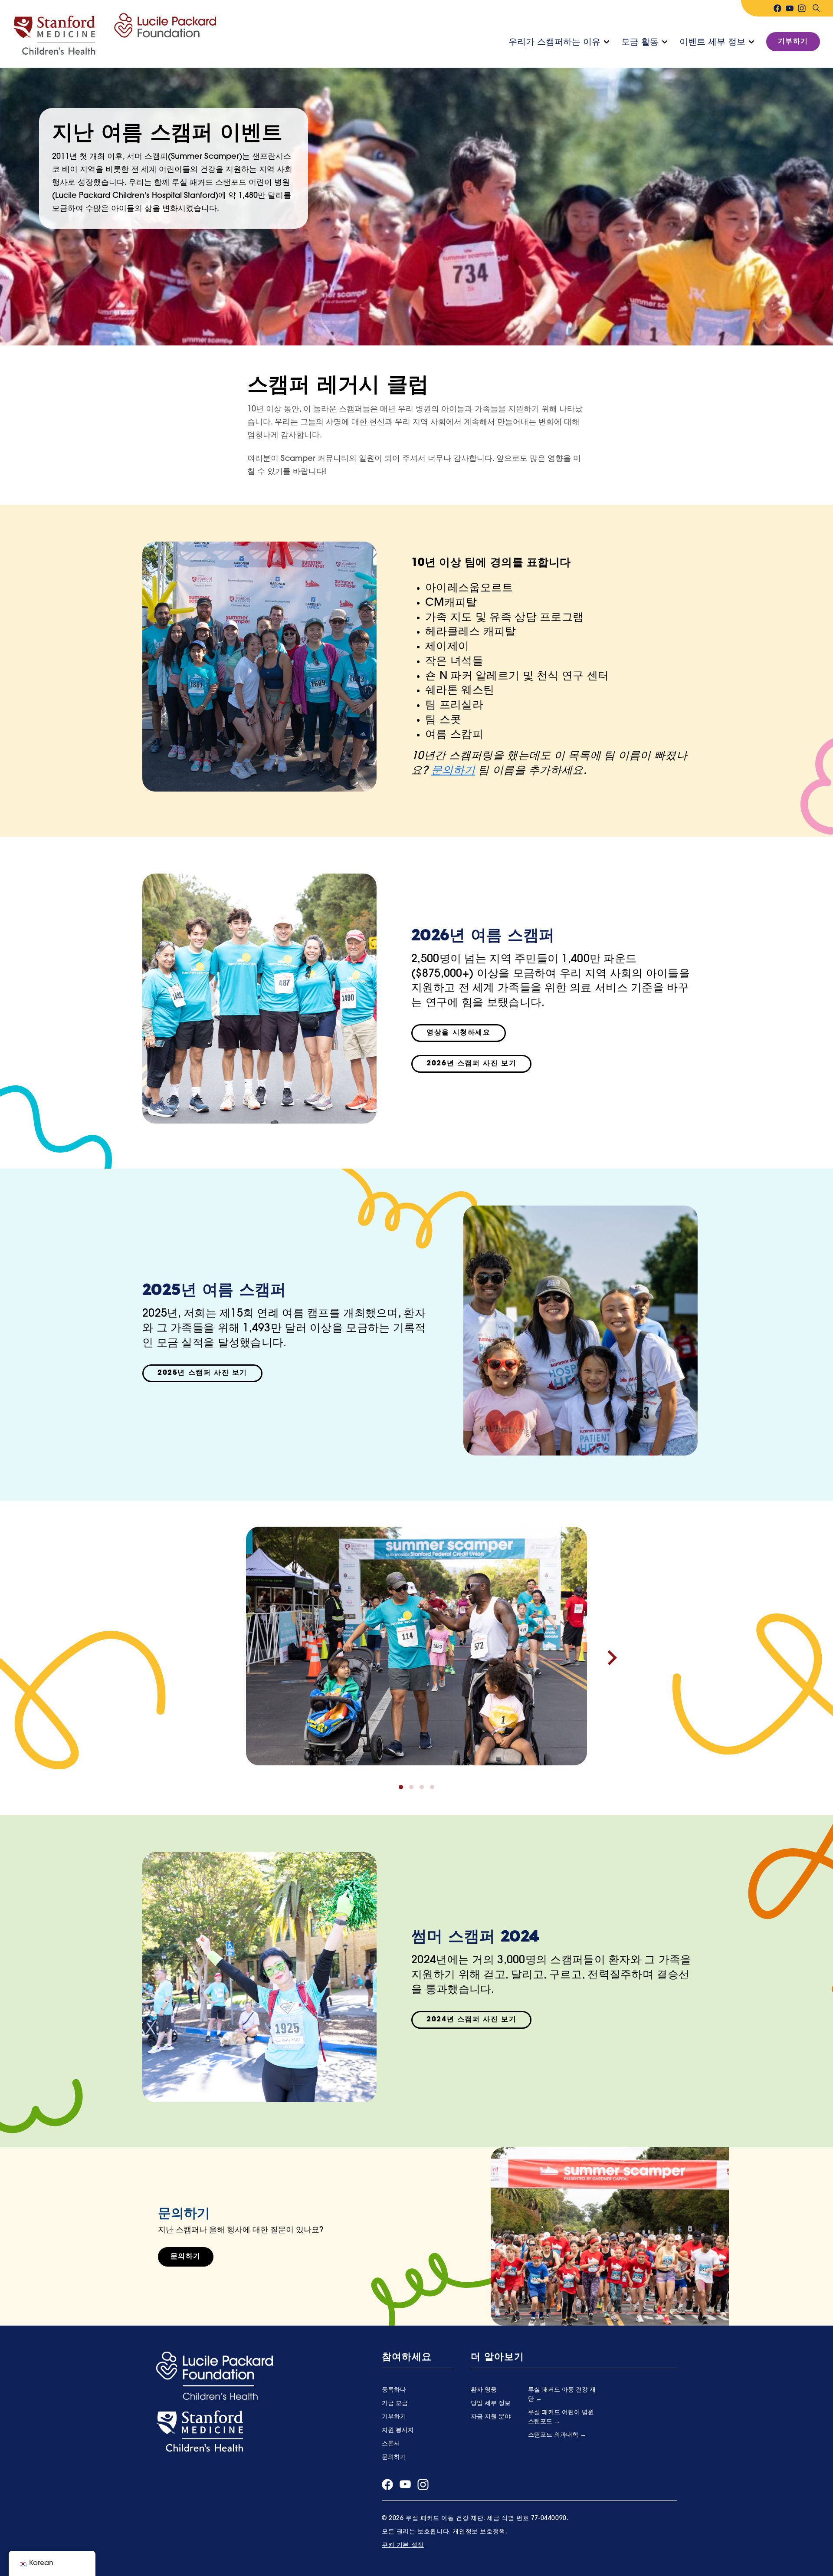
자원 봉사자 (398, 2430)
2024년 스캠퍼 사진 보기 (471, 2020)
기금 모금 (395, 2403)
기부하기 (793, 42)
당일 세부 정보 (491, 2403)
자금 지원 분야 (491, 2417)
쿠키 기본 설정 (403, 2545)
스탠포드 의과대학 (554, 2435)
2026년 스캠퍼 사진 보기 (471, 1064)
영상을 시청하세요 (458, 1033)
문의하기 (453, 771)
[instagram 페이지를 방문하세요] (802, 8)
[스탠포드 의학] (200, 2431)
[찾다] (816, 8)
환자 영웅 (484, 2390)
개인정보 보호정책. (480, 2532)
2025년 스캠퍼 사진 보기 (202, 1373)
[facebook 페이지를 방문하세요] (777, 8)
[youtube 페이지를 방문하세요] (790, 8)
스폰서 (391, 2444)
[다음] (612, 1658)
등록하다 (394, 2390)
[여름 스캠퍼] (115, 34)
